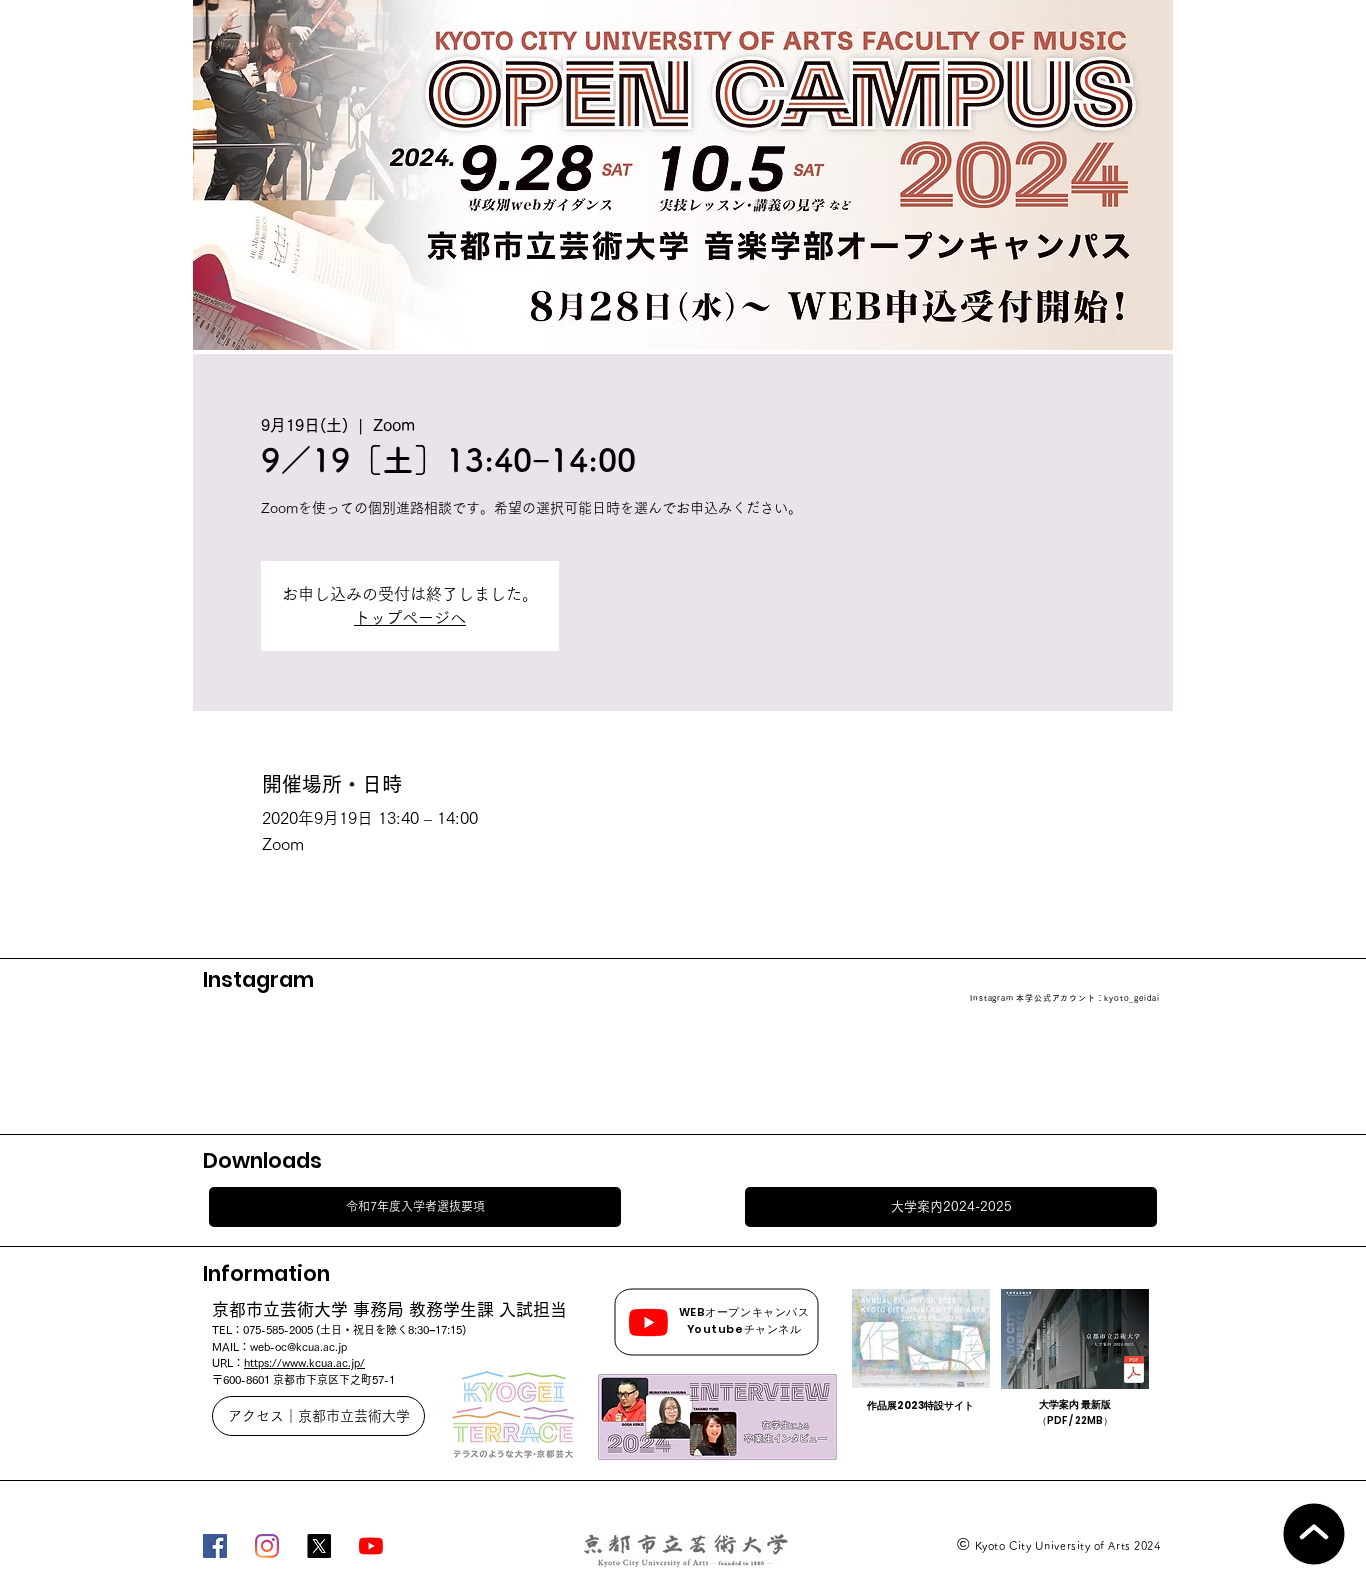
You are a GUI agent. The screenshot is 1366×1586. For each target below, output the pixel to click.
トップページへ (410, 618)
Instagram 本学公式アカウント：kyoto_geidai (1065, 998)
